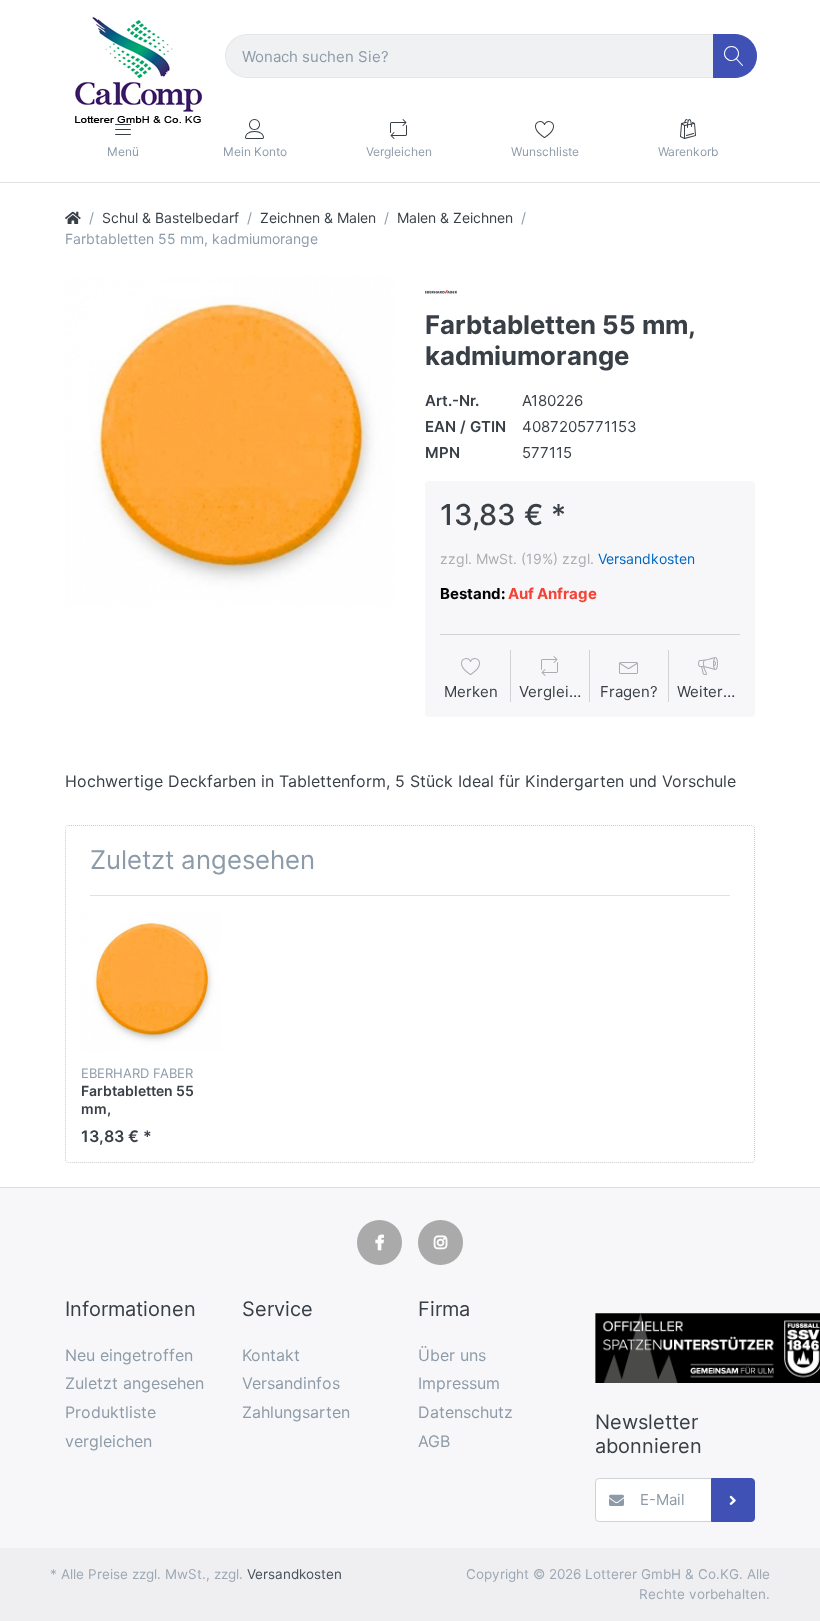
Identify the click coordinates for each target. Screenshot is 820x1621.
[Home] (73, 217)
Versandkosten (646, 558)
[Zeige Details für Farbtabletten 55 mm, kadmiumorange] (151, 981)
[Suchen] (735, 56)
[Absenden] (733, 1500)
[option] (230, 441)
